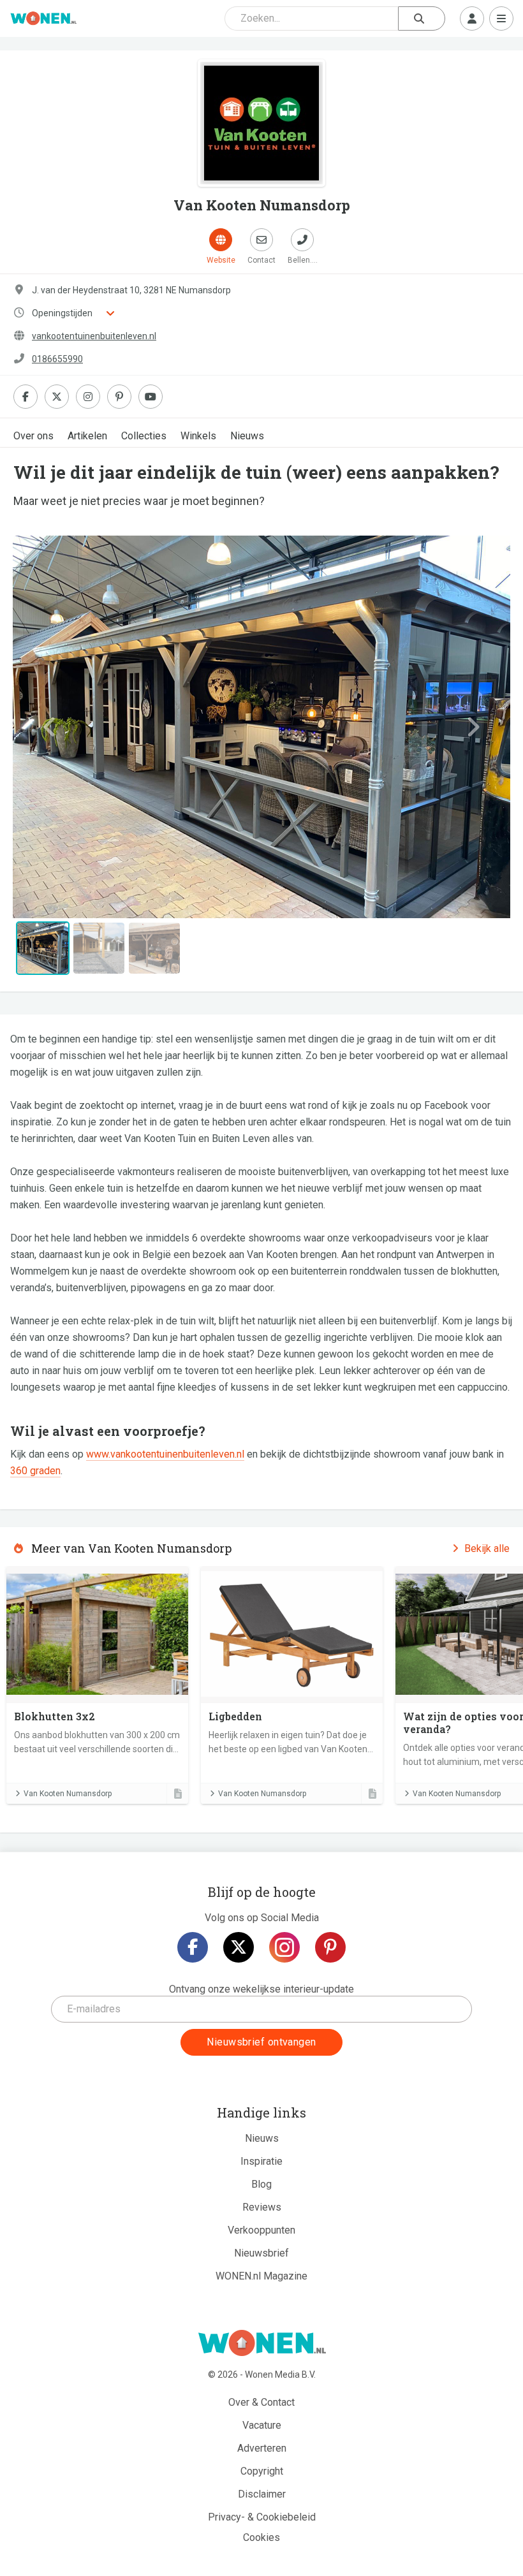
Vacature (262, 2425)
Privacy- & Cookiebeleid (262, 2517)
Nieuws (247, 436)
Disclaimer (262, 2494)
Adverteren (262, 2448)
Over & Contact (261, 2402)
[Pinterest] (330, 1947)
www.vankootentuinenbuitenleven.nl (165, 1454)
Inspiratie (261, 2161)
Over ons (33, 436)
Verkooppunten (261, 2230)
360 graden (35, 1471)
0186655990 (57, 359)
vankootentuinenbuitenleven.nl (94, 336)
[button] (50, 727)
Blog (261, 2184)
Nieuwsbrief (261, 2253)
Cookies (261, 2537)
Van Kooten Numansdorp (68, 1794)
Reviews (262, 2207)
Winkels (198, 436)
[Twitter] (239, 1947)
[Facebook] (193, 1947)
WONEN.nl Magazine (261, 2276)
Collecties (144, 436)
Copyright (262, 2471)
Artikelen (87, 436)
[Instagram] (284, 1947)
